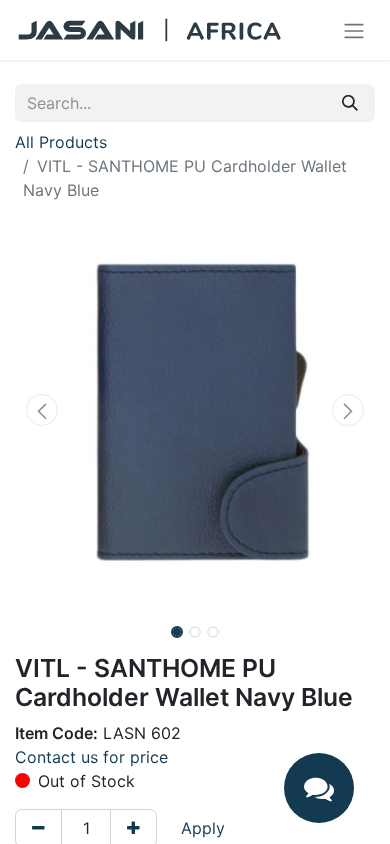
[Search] (350, 103)
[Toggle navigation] (354, 30)
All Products (61, 142)
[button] (42, 410)
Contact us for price (91, 757)
